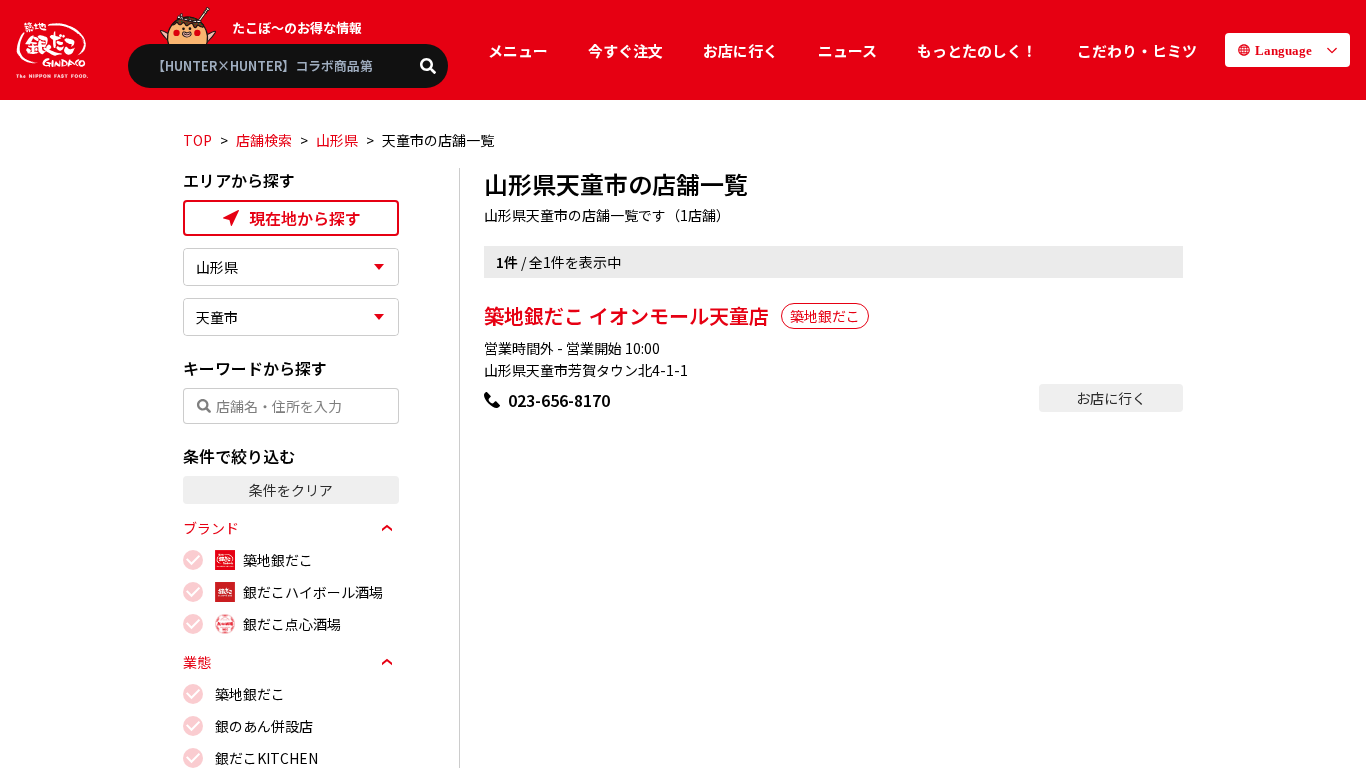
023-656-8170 (559, 400)
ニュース (847, 50)
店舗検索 (264, 140)
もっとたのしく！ (977, 50)
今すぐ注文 (625, 50)
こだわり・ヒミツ (1137, 50)
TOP (197, 140)
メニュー (518, 50)
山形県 (337, 140)
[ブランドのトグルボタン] (387, 528)
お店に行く (740, 50)
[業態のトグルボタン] (387, 662)
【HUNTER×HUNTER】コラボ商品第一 (269, 65)
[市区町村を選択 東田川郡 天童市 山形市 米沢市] (291, 317)
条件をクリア (291, 490)
